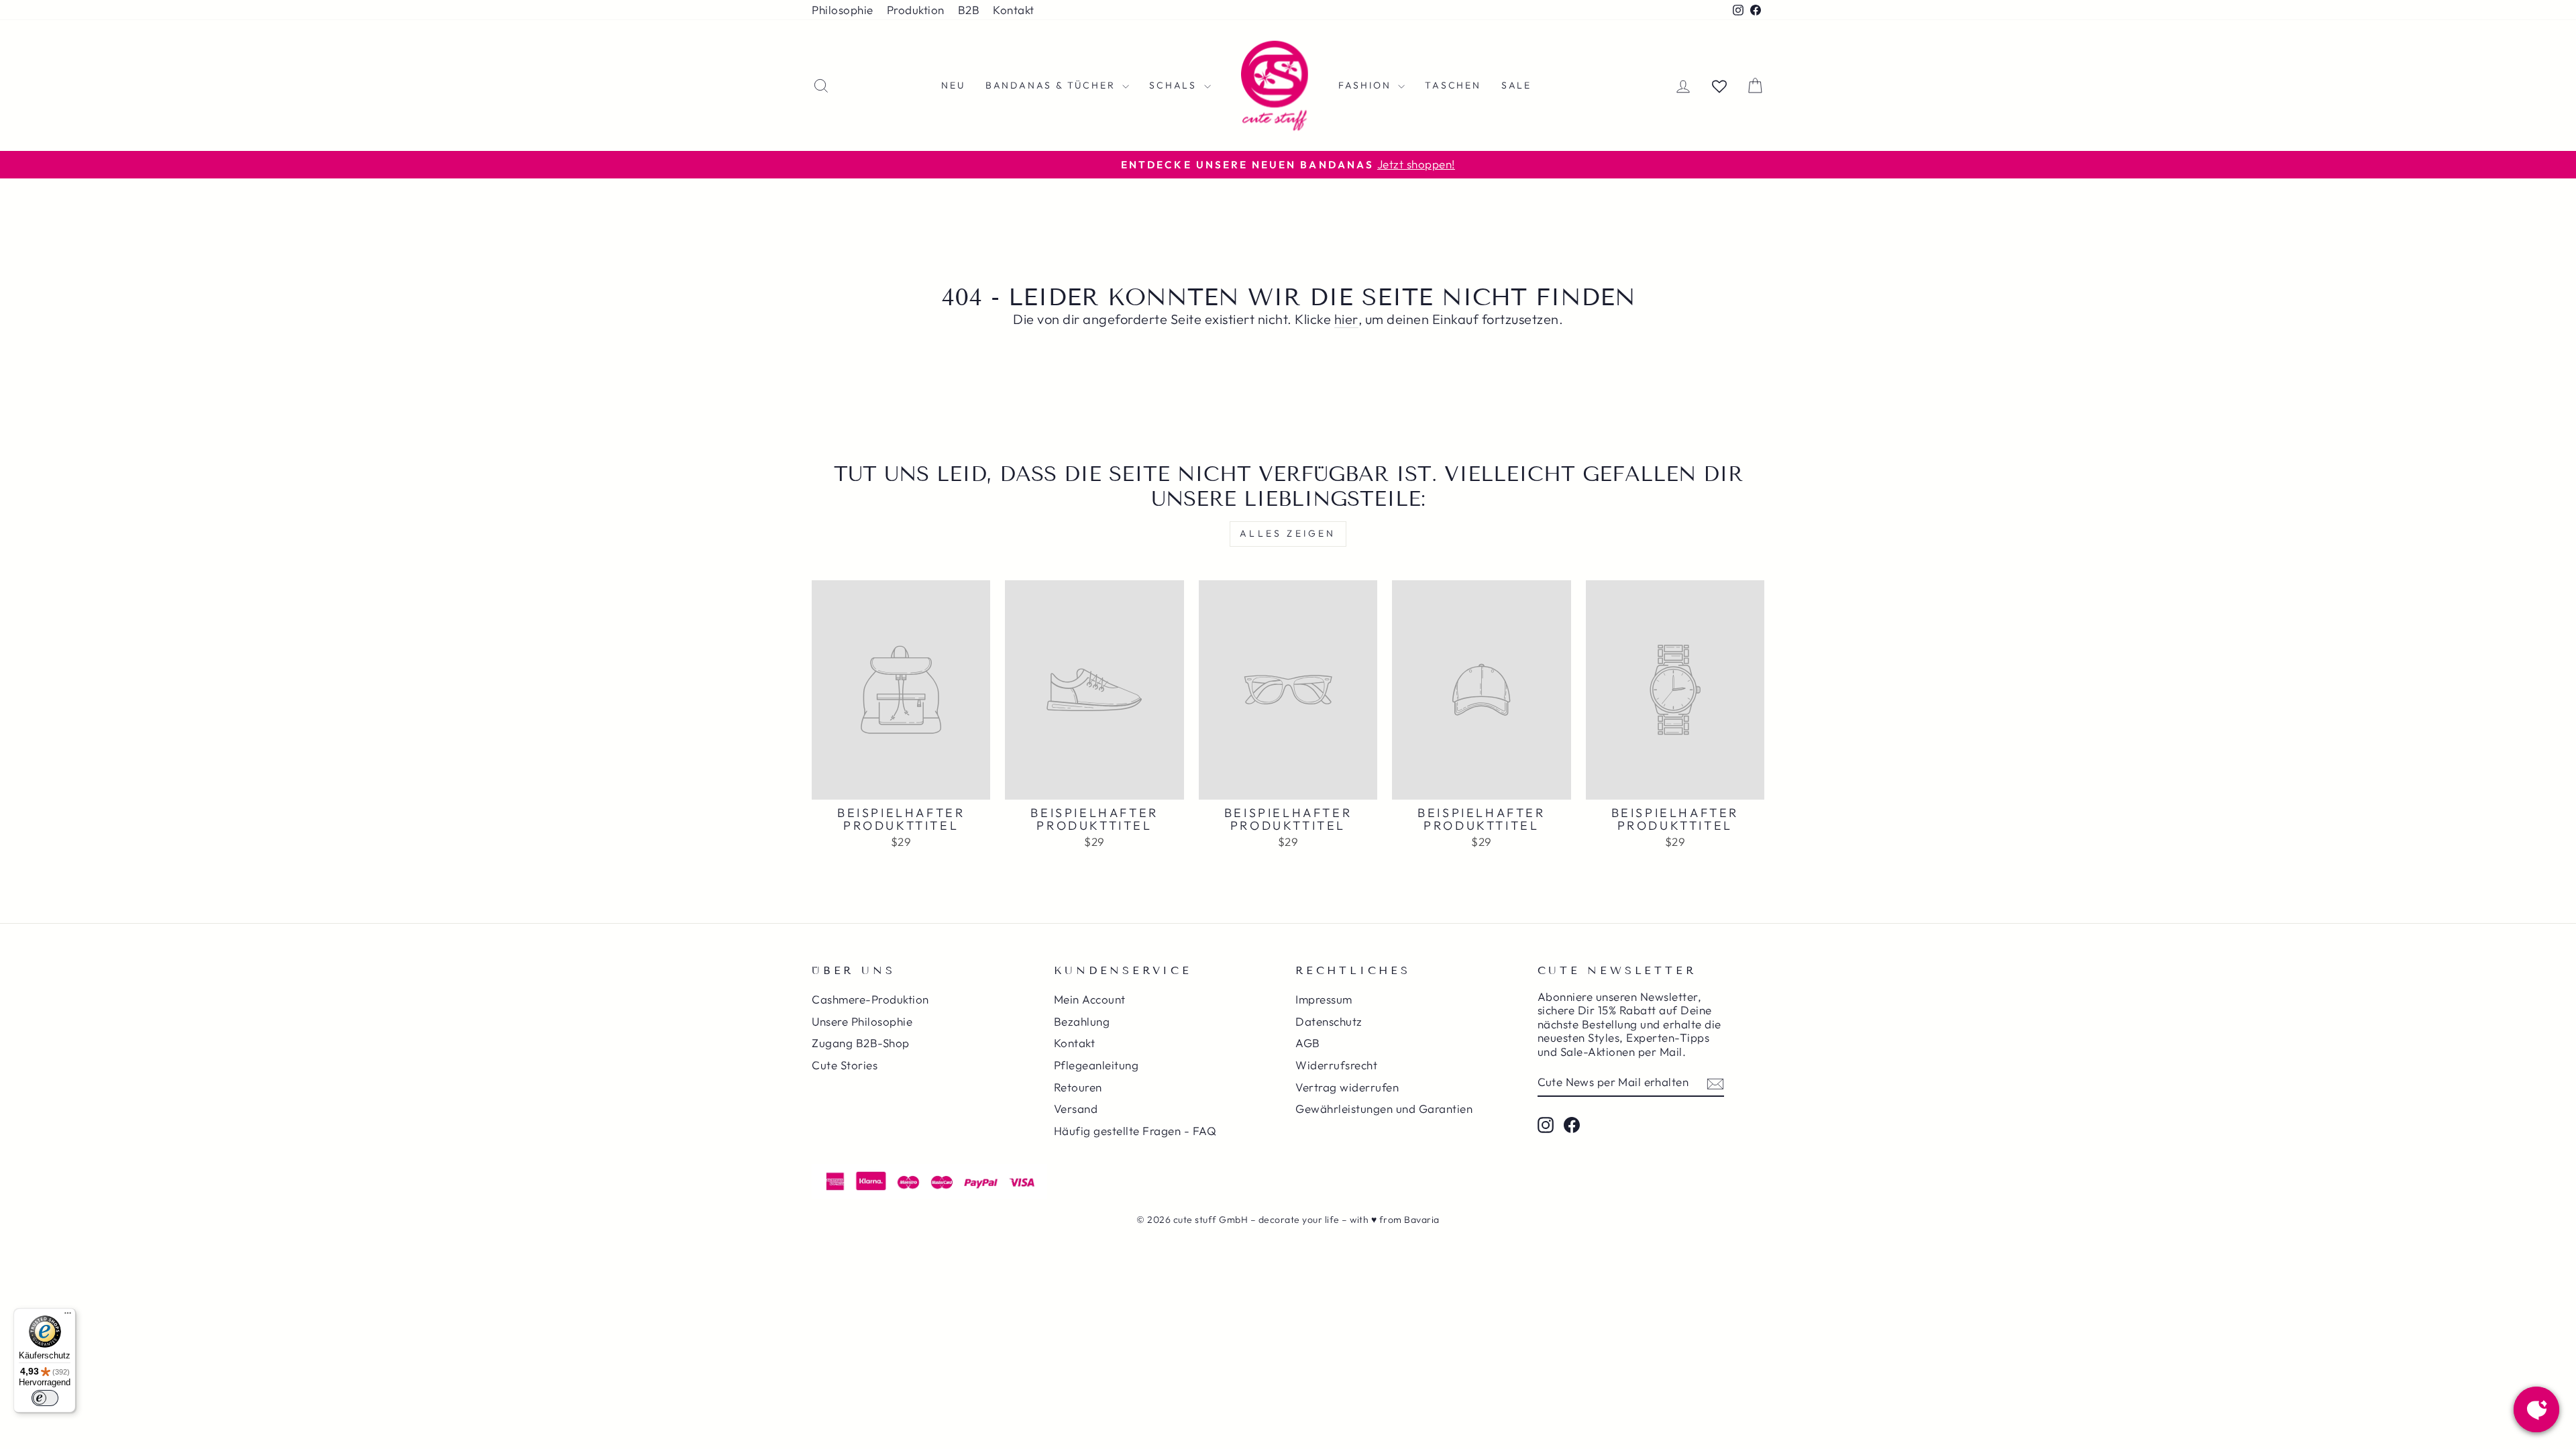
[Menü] (68, 1316)
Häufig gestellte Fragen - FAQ (1135, 1131)
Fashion (1366, 85)
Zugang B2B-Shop (861, 1043)
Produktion (916, 10)
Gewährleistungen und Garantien (1384, 1109)
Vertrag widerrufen (1347, 1087)
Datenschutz (1329, 1021)
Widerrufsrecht (1336, 1065)
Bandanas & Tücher (1052, 85)
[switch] (45, 1398)
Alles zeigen (1288, 533)
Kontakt (1014, 10)
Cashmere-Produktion (870, 999)
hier (1346, 319)
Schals (1175, 85)
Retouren (1078, 1087)
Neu (953, 85)
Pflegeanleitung (1096, 1065)
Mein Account (1090, 999)
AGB (1308, 1043)
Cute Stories (845, 1065)
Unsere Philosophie (862, 1021)
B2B (969, 10)
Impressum (1324, 999)
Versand (1076, 1109)
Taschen (1453, 85)
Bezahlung (1082, 1021)
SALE (1516, 85)
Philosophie (843, 10)
